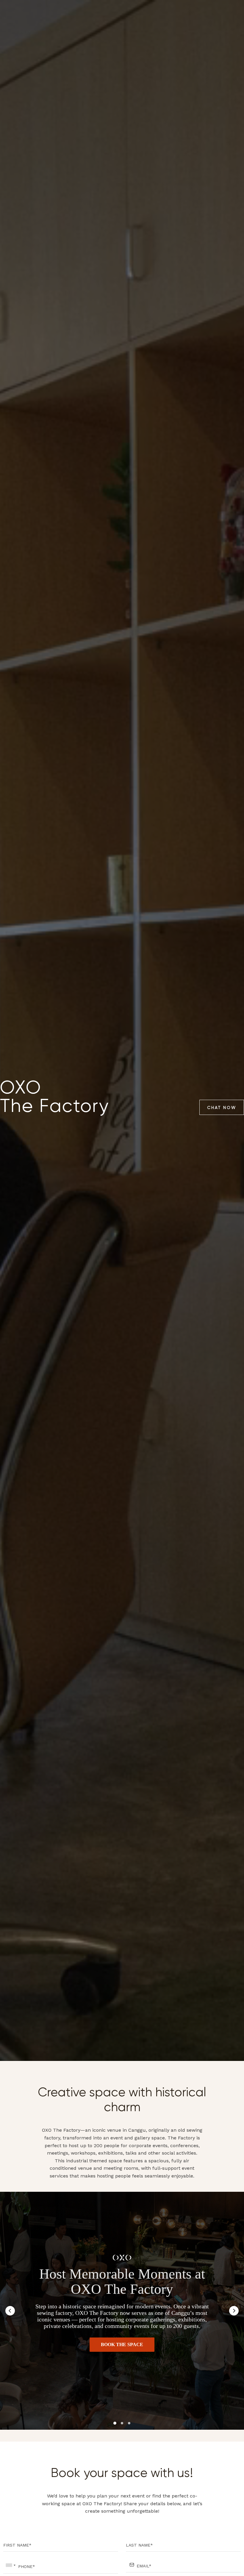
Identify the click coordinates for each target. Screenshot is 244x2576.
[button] (10, 2311)
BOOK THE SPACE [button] (122, 2344)
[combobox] (10, 2565)
